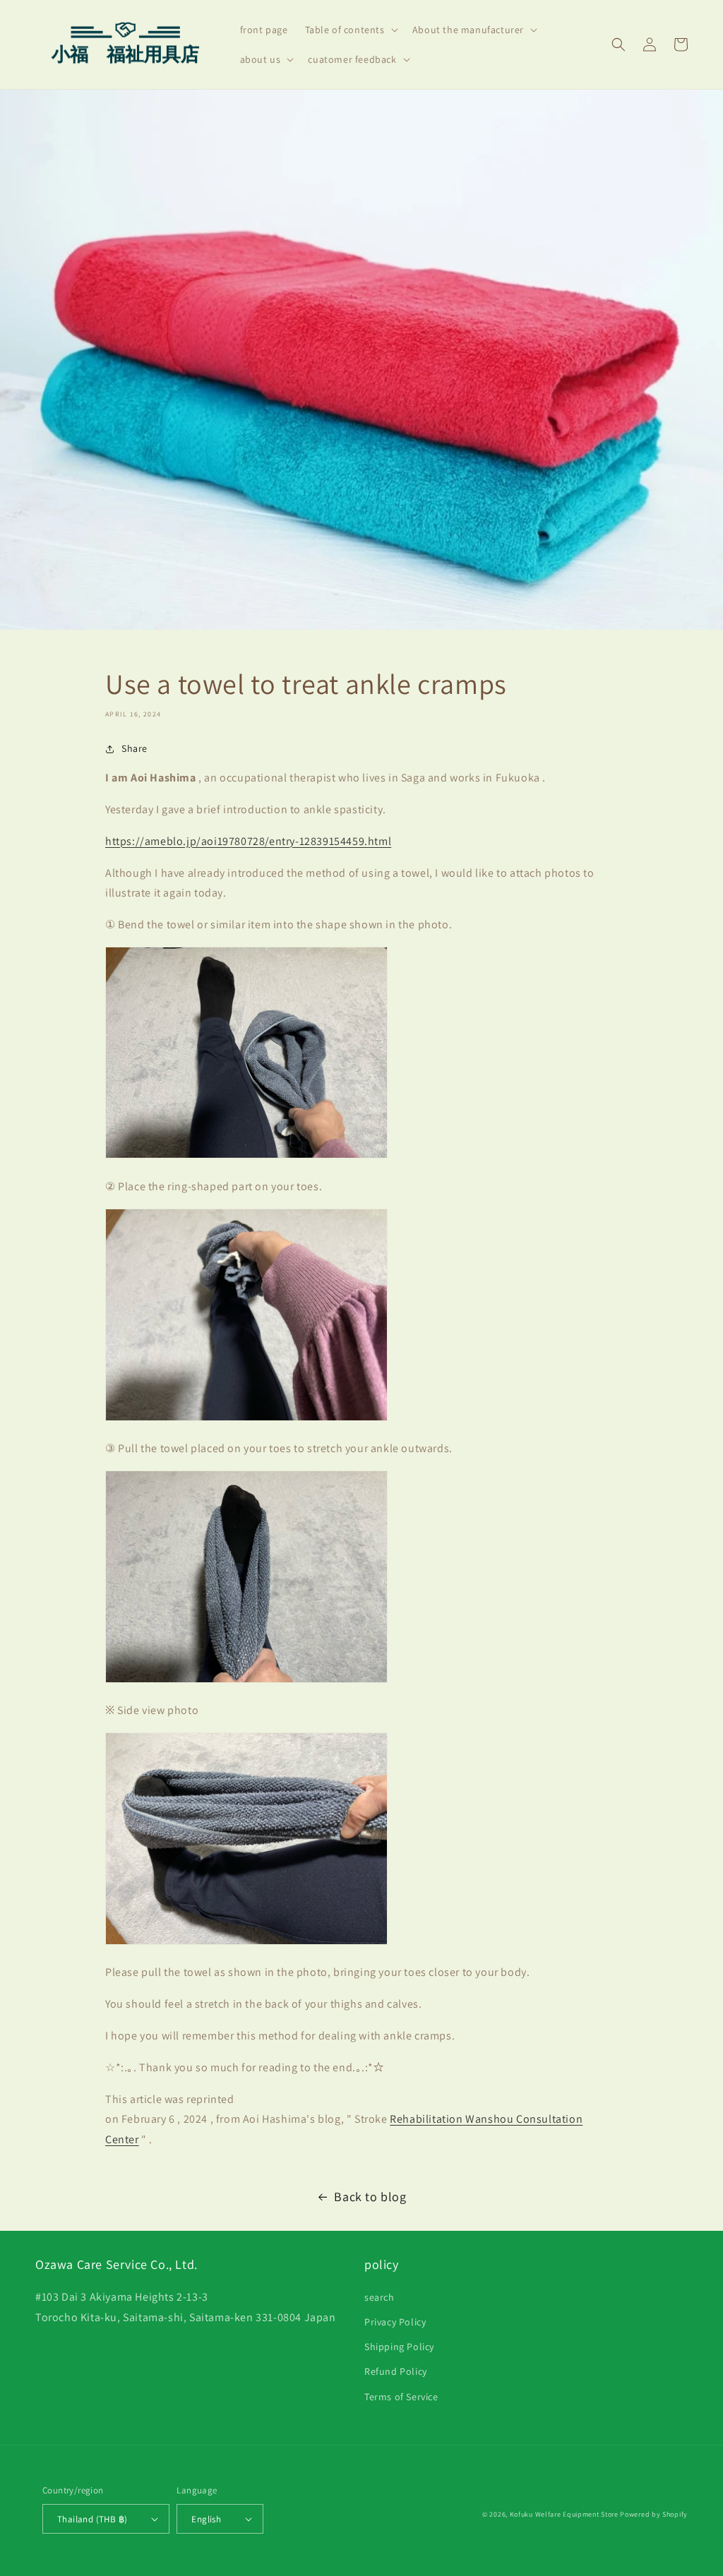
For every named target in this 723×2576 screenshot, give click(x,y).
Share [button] (135, 748)
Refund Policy (396, 2371)
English (206, 2519)
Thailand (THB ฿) (92, 2519)
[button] (350, 30)
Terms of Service (401, 2397)
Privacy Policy (395, 2322)
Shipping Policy (399, 2347)
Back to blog (370, 2197)
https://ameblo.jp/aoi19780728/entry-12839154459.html (248, 841)
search (380, 2297)
